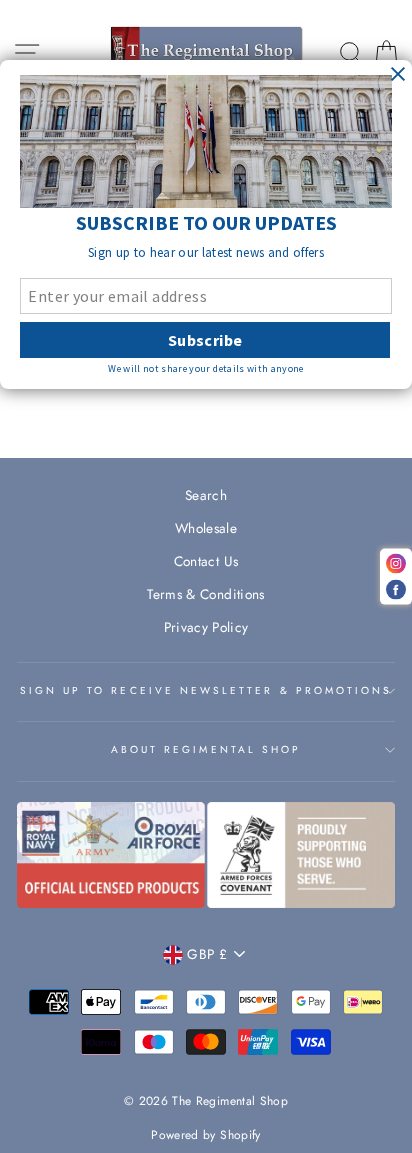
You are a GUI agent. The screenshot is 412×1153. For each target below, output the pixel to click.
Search (206, 495)
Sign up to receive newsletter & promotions (206, 690)
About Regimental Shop (206, 749)
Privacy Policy (206, 627)
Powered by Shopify (205, 1135)
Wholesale (206, 528)
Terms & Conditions (205, 594)
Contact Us (206, 561)
